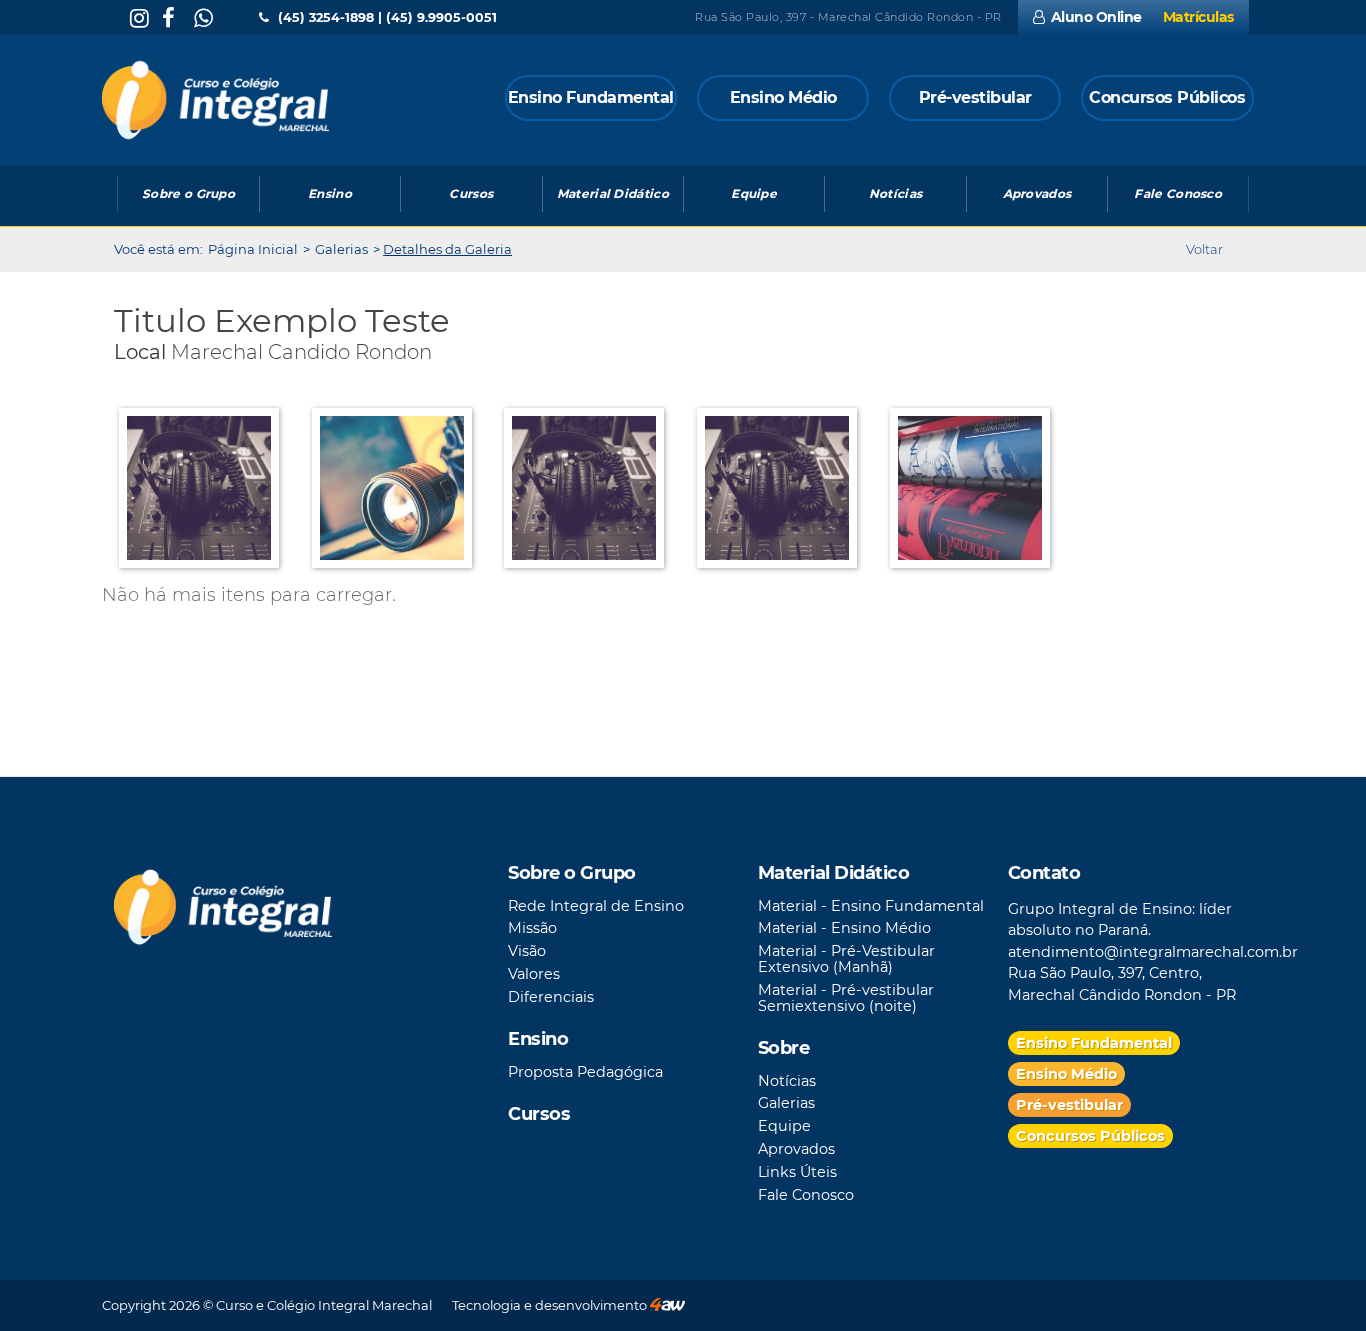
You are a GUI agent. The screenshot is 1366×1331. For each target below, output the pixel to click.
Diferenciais (551, 997)
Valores (534, 974)
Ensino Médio (1066, 1074)
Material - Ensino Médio (844, 928)
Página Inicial (253, 249)
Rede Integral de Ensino (596, 906)
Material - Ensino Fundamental (871, 906)
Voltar (1204, 249)
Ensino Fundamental (1094, 1043)
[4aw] (667, 1305)
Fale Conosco (806, 1195)
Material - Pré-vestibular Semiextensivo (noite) (846, 998)
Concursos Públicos (1090, 1136)
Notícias (787, 1081)
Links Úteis (797, 1172)
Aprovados (796, 1149)
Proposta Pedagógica (585, 1072)
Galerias (341, 249)
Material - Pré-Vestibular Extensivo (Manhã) (846, 959)
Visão (527, 951)
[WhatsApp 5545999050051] (200, 18)
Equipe (784, 1126)
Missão (532, 928)
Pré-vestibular (1069, 1105)
